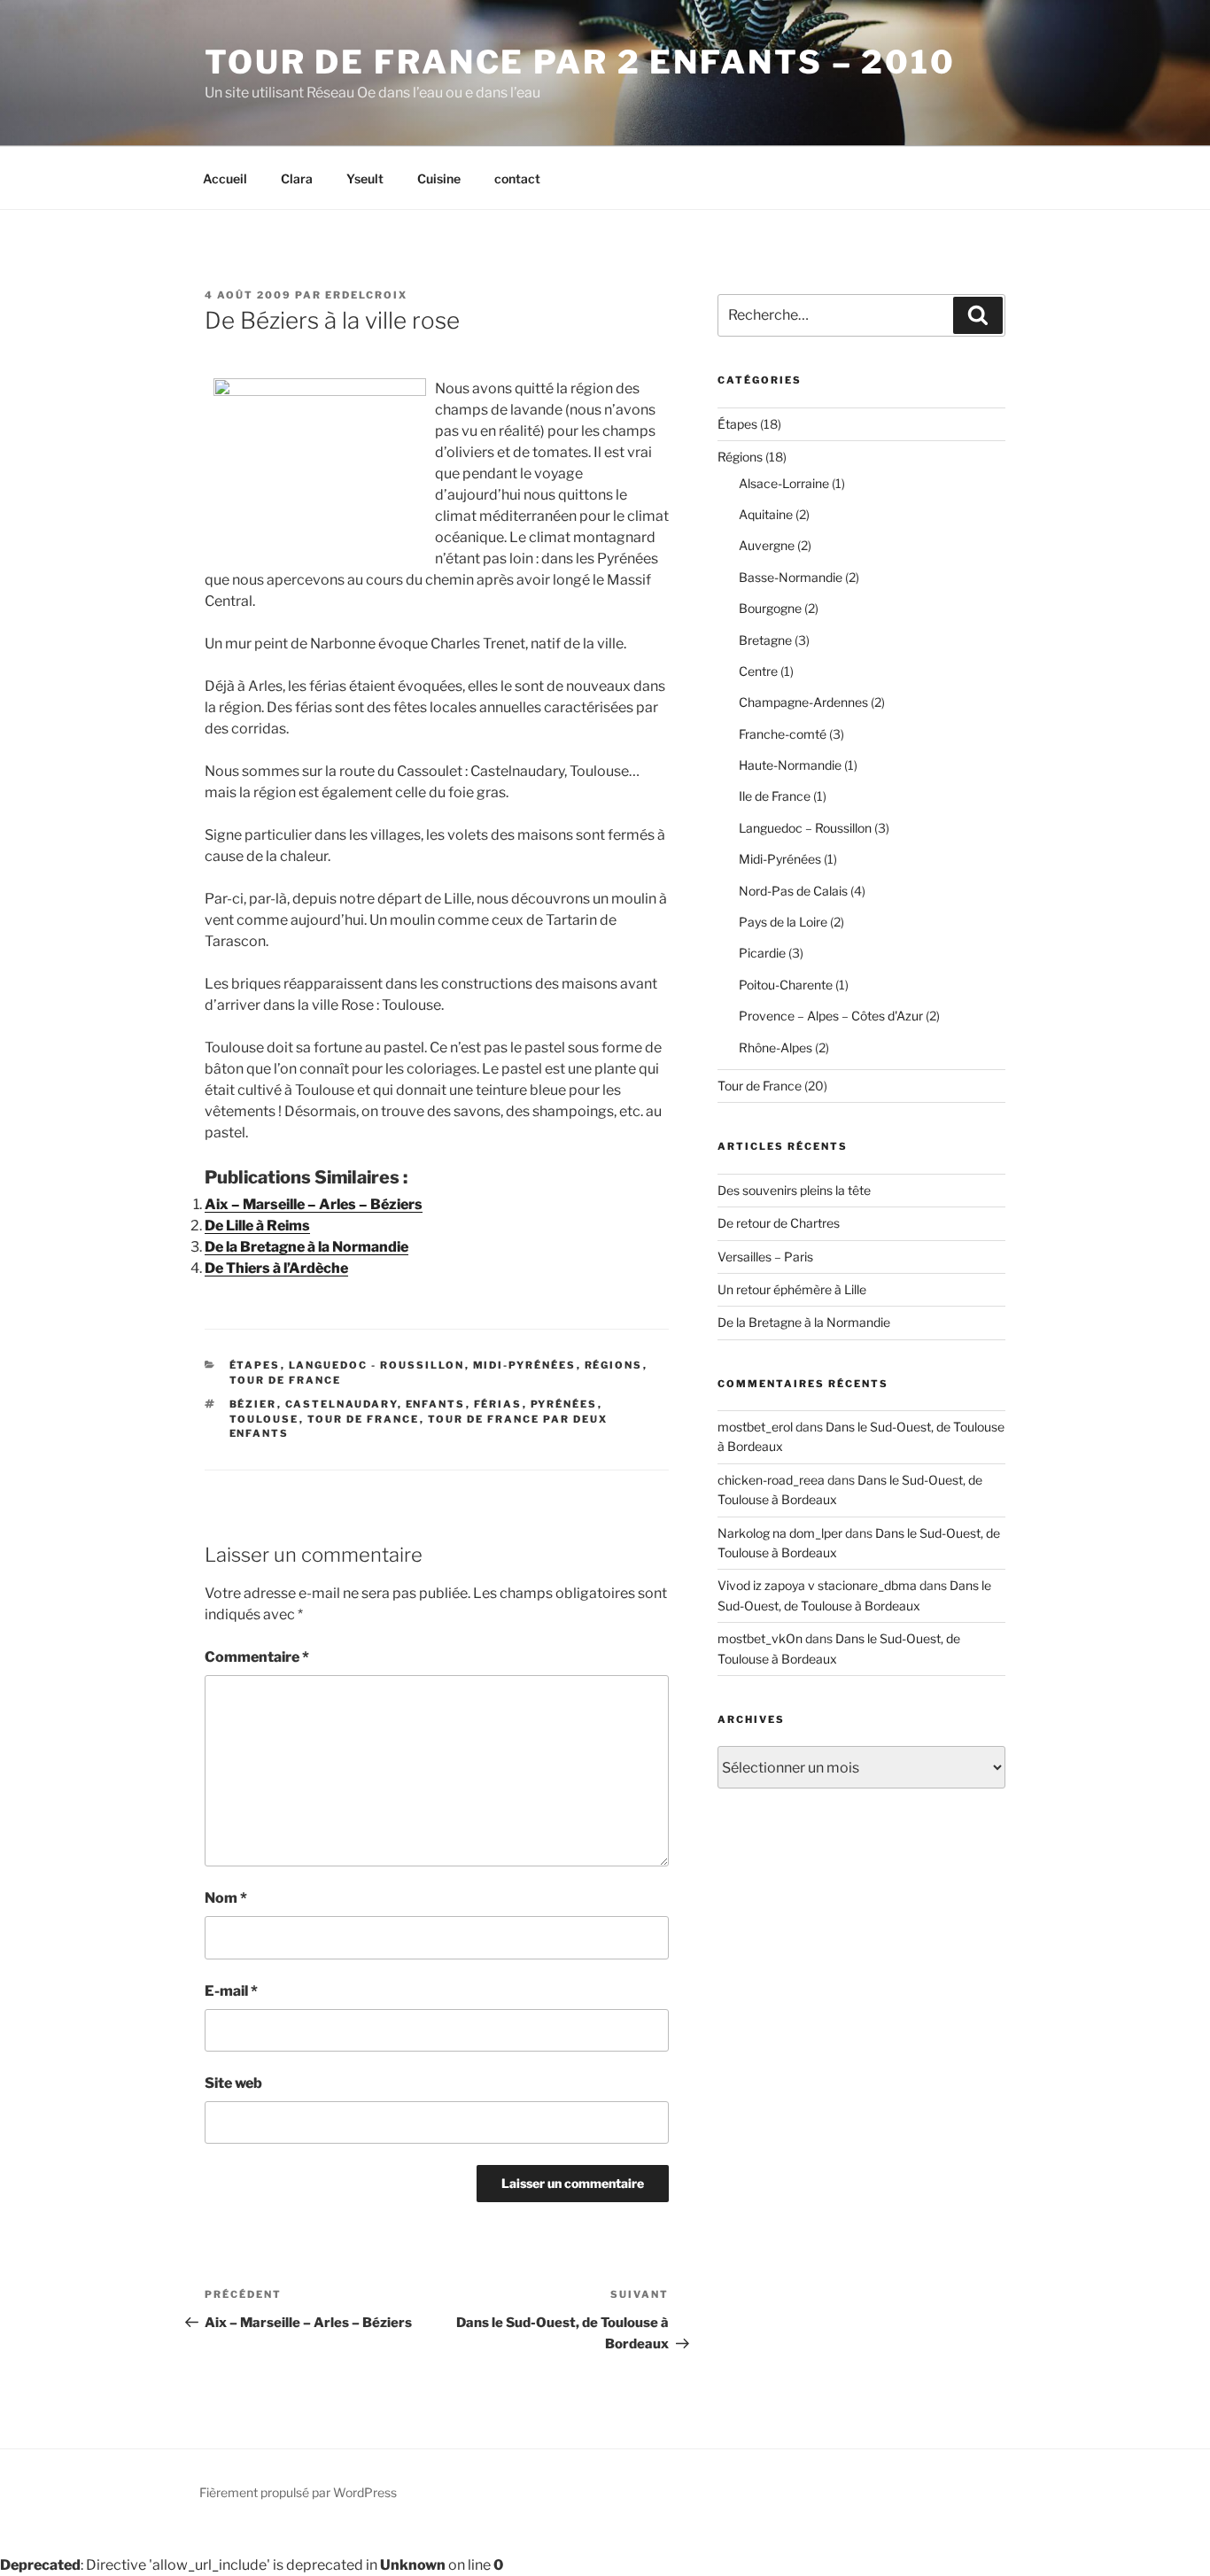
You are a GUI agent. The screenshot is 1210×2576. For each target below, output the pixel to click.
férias (498, 1404)
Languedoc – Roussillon (805, 828)
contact (517, 178)
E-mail (231, 1991)
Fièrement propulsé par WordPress (298, 2492)
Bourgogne (770, 608)
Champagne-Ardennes (803, 702)
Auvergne (767, 545)
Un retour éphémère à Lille (792, 1289)
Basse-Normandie (791, 577)
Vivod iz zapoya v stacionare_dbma (817, 1585)
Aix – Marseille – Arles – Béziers (314, 1204)
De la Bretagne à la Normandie (306, 1247)
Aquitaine (766, 514)
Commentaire (257, 1657)
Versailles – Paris (765, 1257)
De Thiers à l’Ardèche (276, 1268)
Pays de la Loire (783, 922)
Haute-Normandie (790, 765)
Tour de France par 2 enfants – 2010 (580, 62)
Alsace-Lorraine (784, 483)
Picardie (762, 953)
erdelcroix (366, 295)
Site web (233, 2083)
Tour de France (286, 1380)
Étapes (255, 1365)
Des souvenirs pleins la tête (794, 1190)
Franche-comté (783, 734)
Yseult (365, 178)
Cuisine (439, 178)
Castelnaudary (341, 1404)
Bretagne (765, 640)
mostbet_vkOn (760, 1638)
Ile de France (775, 796)
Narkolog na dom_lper (780, 1533)
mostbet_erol (755, 1427)
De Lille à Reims (257, 1226)
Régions (614, 1365)
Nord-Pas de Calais (793, 891)
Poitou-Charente (786, 985)
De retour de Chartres (779, 1223)
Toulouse (264, 1419)
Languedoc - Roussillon (377, 1365)
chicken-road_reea (771, 1480)
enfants (436, 1404)
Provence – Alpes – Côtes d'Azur (831, 1016)
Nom (226, 1898)
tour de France (364, 1419)
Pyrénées (564, 1404)
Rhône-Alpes (776, 1047)
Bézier (253, 1404)
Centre (758, 671)
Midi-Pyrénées (525, 1365)
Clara (297, 178)
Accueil (225, 178)
